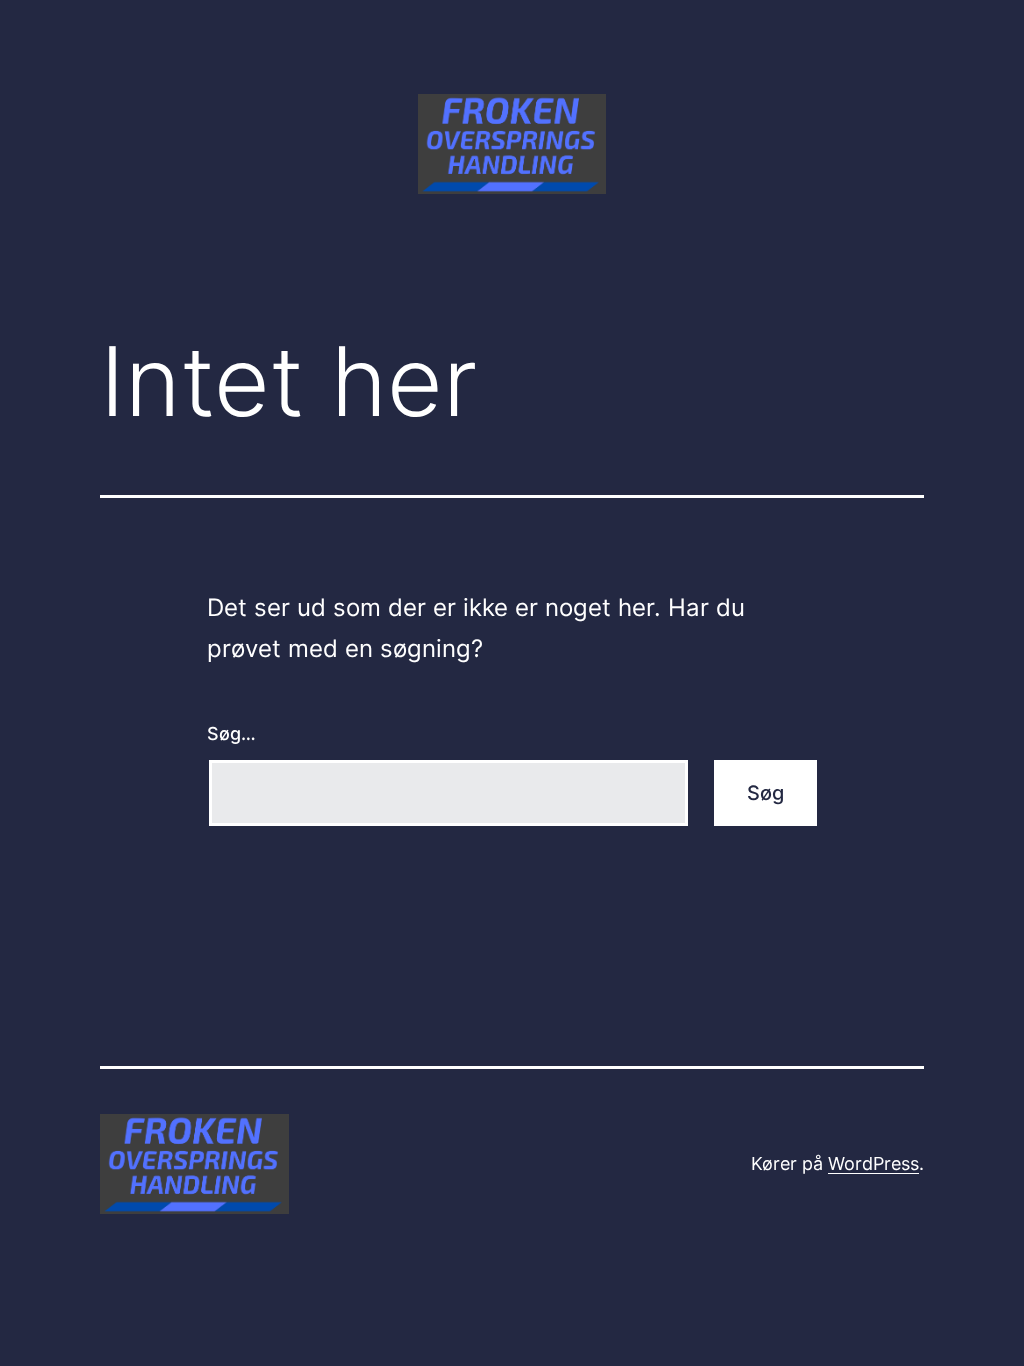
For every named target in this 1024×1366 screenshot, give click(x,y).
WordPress (873, 1163)
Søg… (231, 733)
